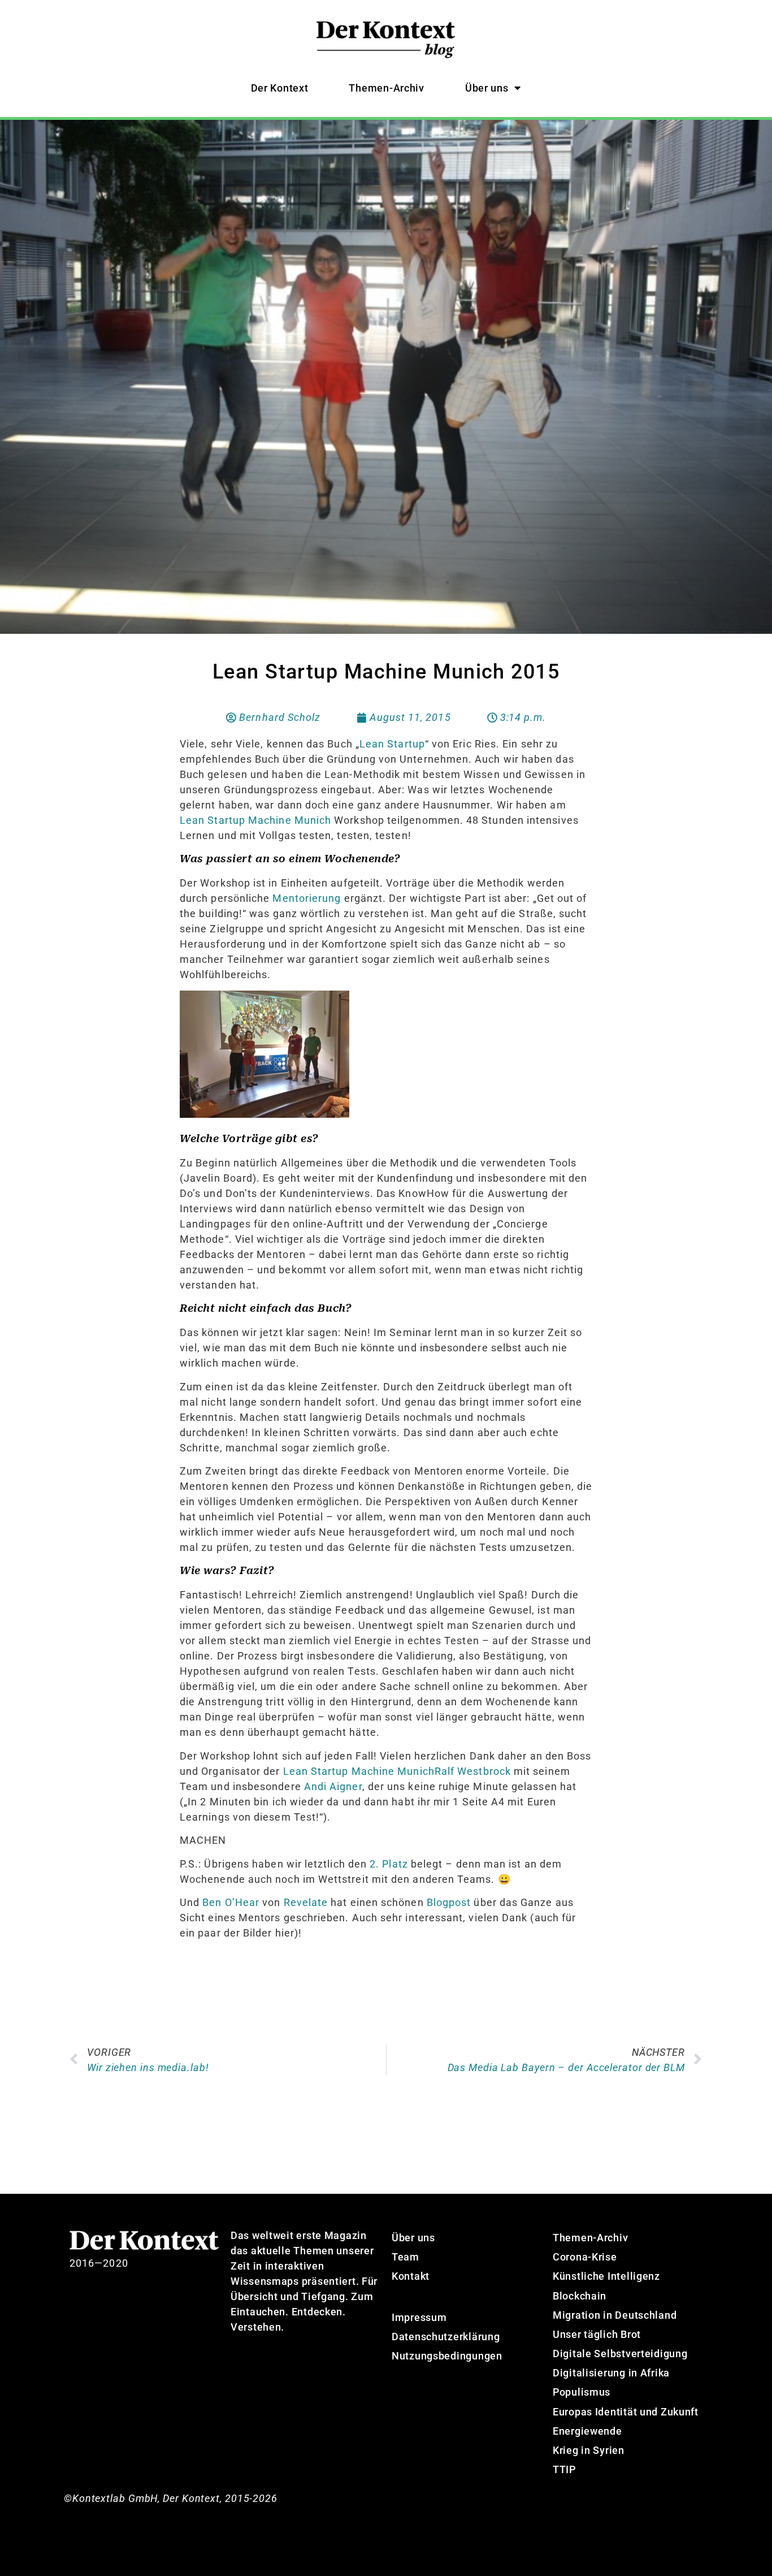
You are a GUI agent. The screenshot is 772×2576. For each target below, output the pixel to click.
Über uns (487, 88)
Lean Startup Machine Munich (257, 820)
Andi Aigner (333, 1786)
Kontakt (411, 2276)
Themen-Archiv (386, 88)
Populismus (582, 2392)
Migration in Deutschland (615, 2315)
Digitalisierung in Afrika (611, 2373)
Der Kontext (280, 88)
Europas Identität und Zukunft (626, 2412)
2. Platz (389, 1864)
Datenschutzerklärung (446, 2337)
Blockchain (580, 2296)
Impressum (419, 2317)
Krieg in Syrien (589, 2450)
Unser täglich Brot (597, 2334)
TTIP (564, 2469)
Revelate (306, 1902)
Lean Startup (392, 744)
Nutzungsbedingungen (447, 2356)
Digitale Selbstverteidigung (620, 2354)
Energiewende (587, 2431)
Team (405, 2257)
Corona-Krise (585, 2257)
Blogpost (449, 1902)
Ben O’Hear (231, 1902)
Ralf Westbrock (473, 1771)
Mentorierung (307, 898)
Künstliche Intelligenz (606, 2276)
